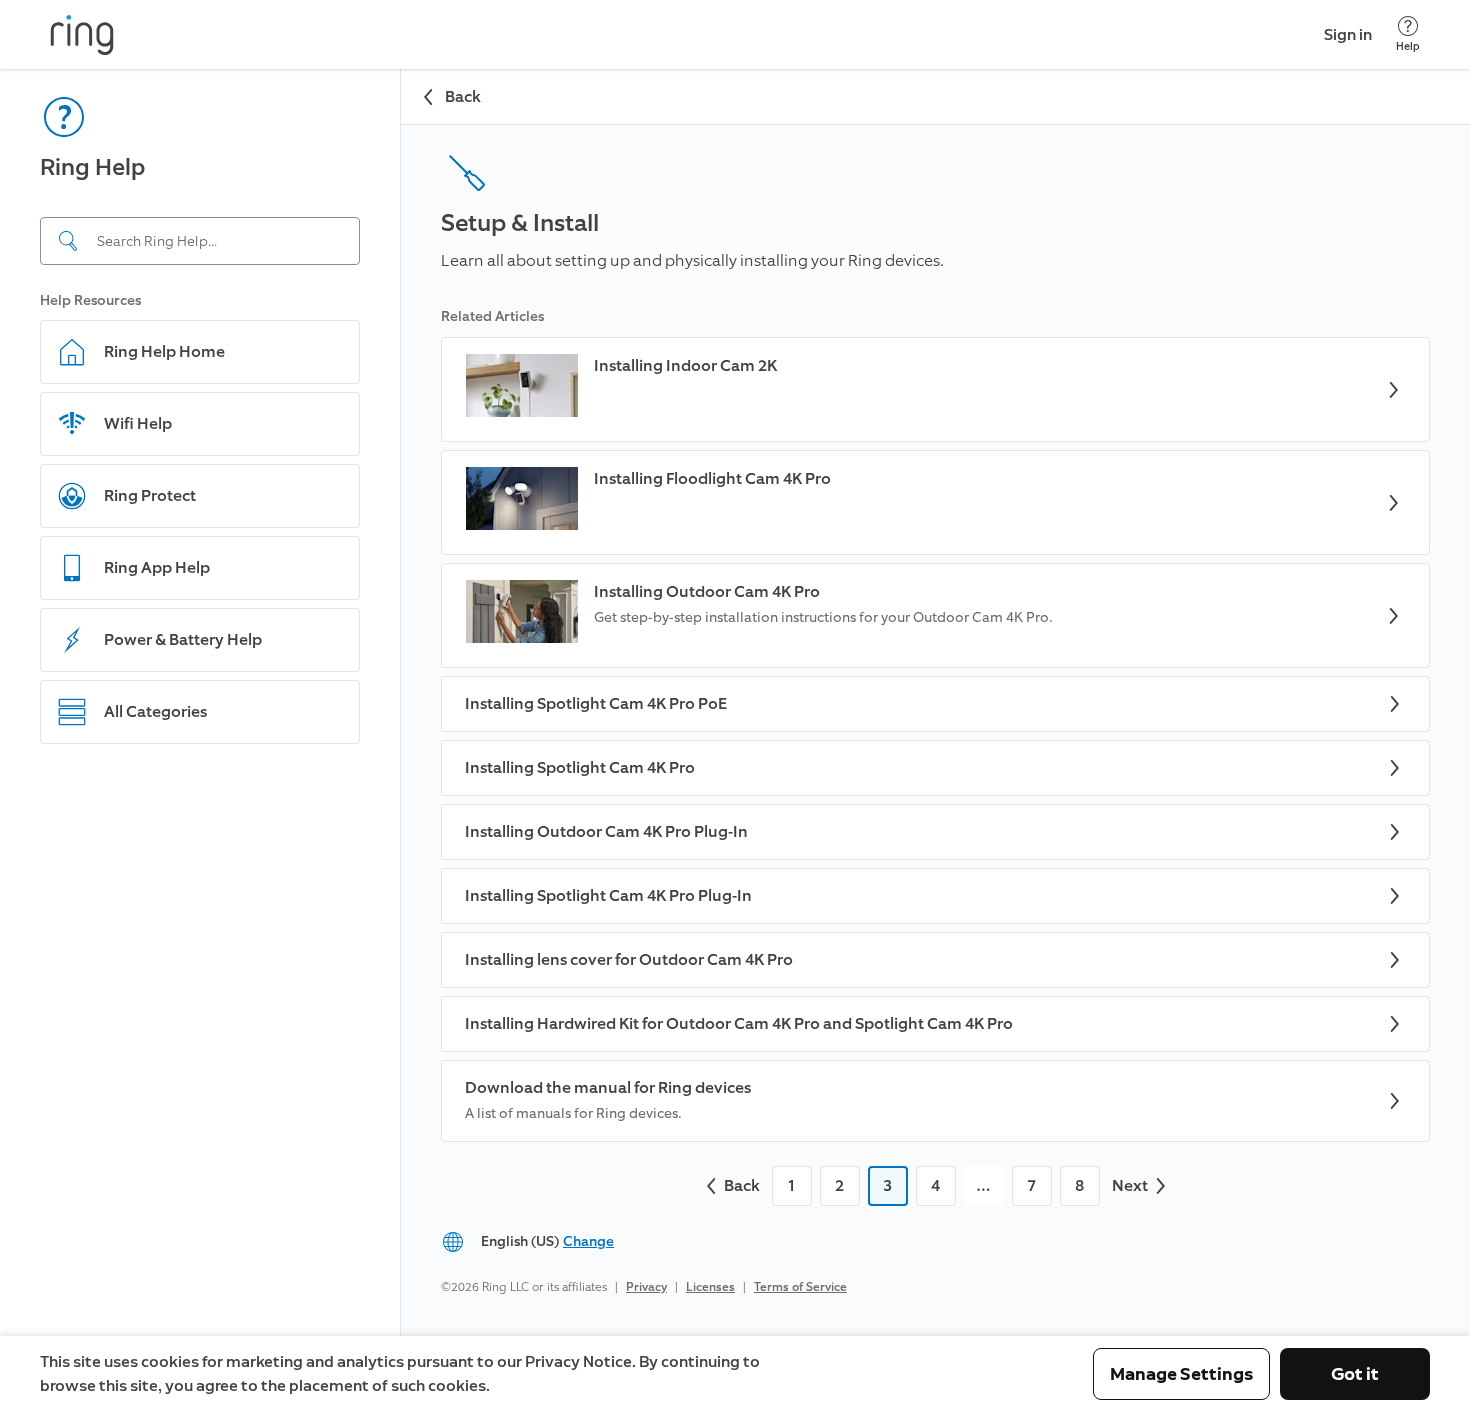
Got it (1355, 1374)
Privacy (646, 1287)
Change (588, 1241)
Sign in (1348, 34)
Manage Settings (1181, 1374)
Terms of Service (800, 1287)
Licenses (710, 1287)
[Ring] (82, 35)
